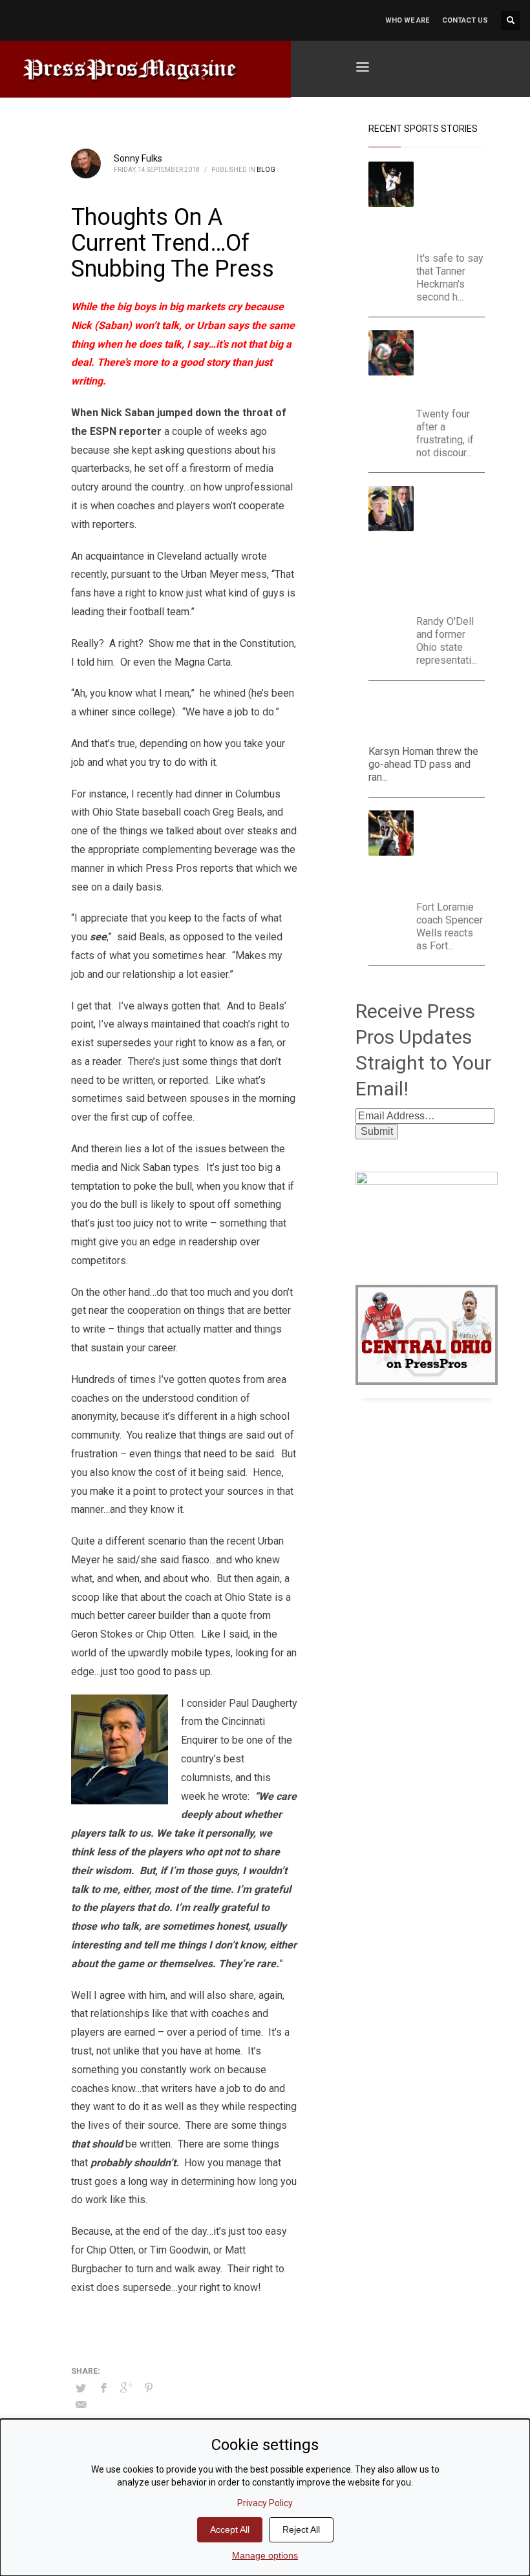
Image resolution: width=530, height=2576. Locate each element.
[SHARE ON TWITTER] (81, 2389)
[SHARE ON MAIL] (81, 2405)
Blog (266, 170)
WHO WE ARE (407, 20)
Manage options (265, 2555)
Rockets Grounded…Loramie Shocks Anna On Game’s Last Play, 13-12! (453, 852)
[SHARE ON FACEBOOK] (103, 2388)
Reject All (301, 2529)
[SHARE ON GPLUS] (126, 2388)
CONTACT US (465, 20)
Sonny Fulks (138, 158)
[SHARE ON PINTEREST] (149, 2388)
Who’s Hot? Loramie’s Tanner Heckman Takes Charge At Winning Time (455, 203)
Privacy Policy (265, 2503)
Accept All (230, 2529)
